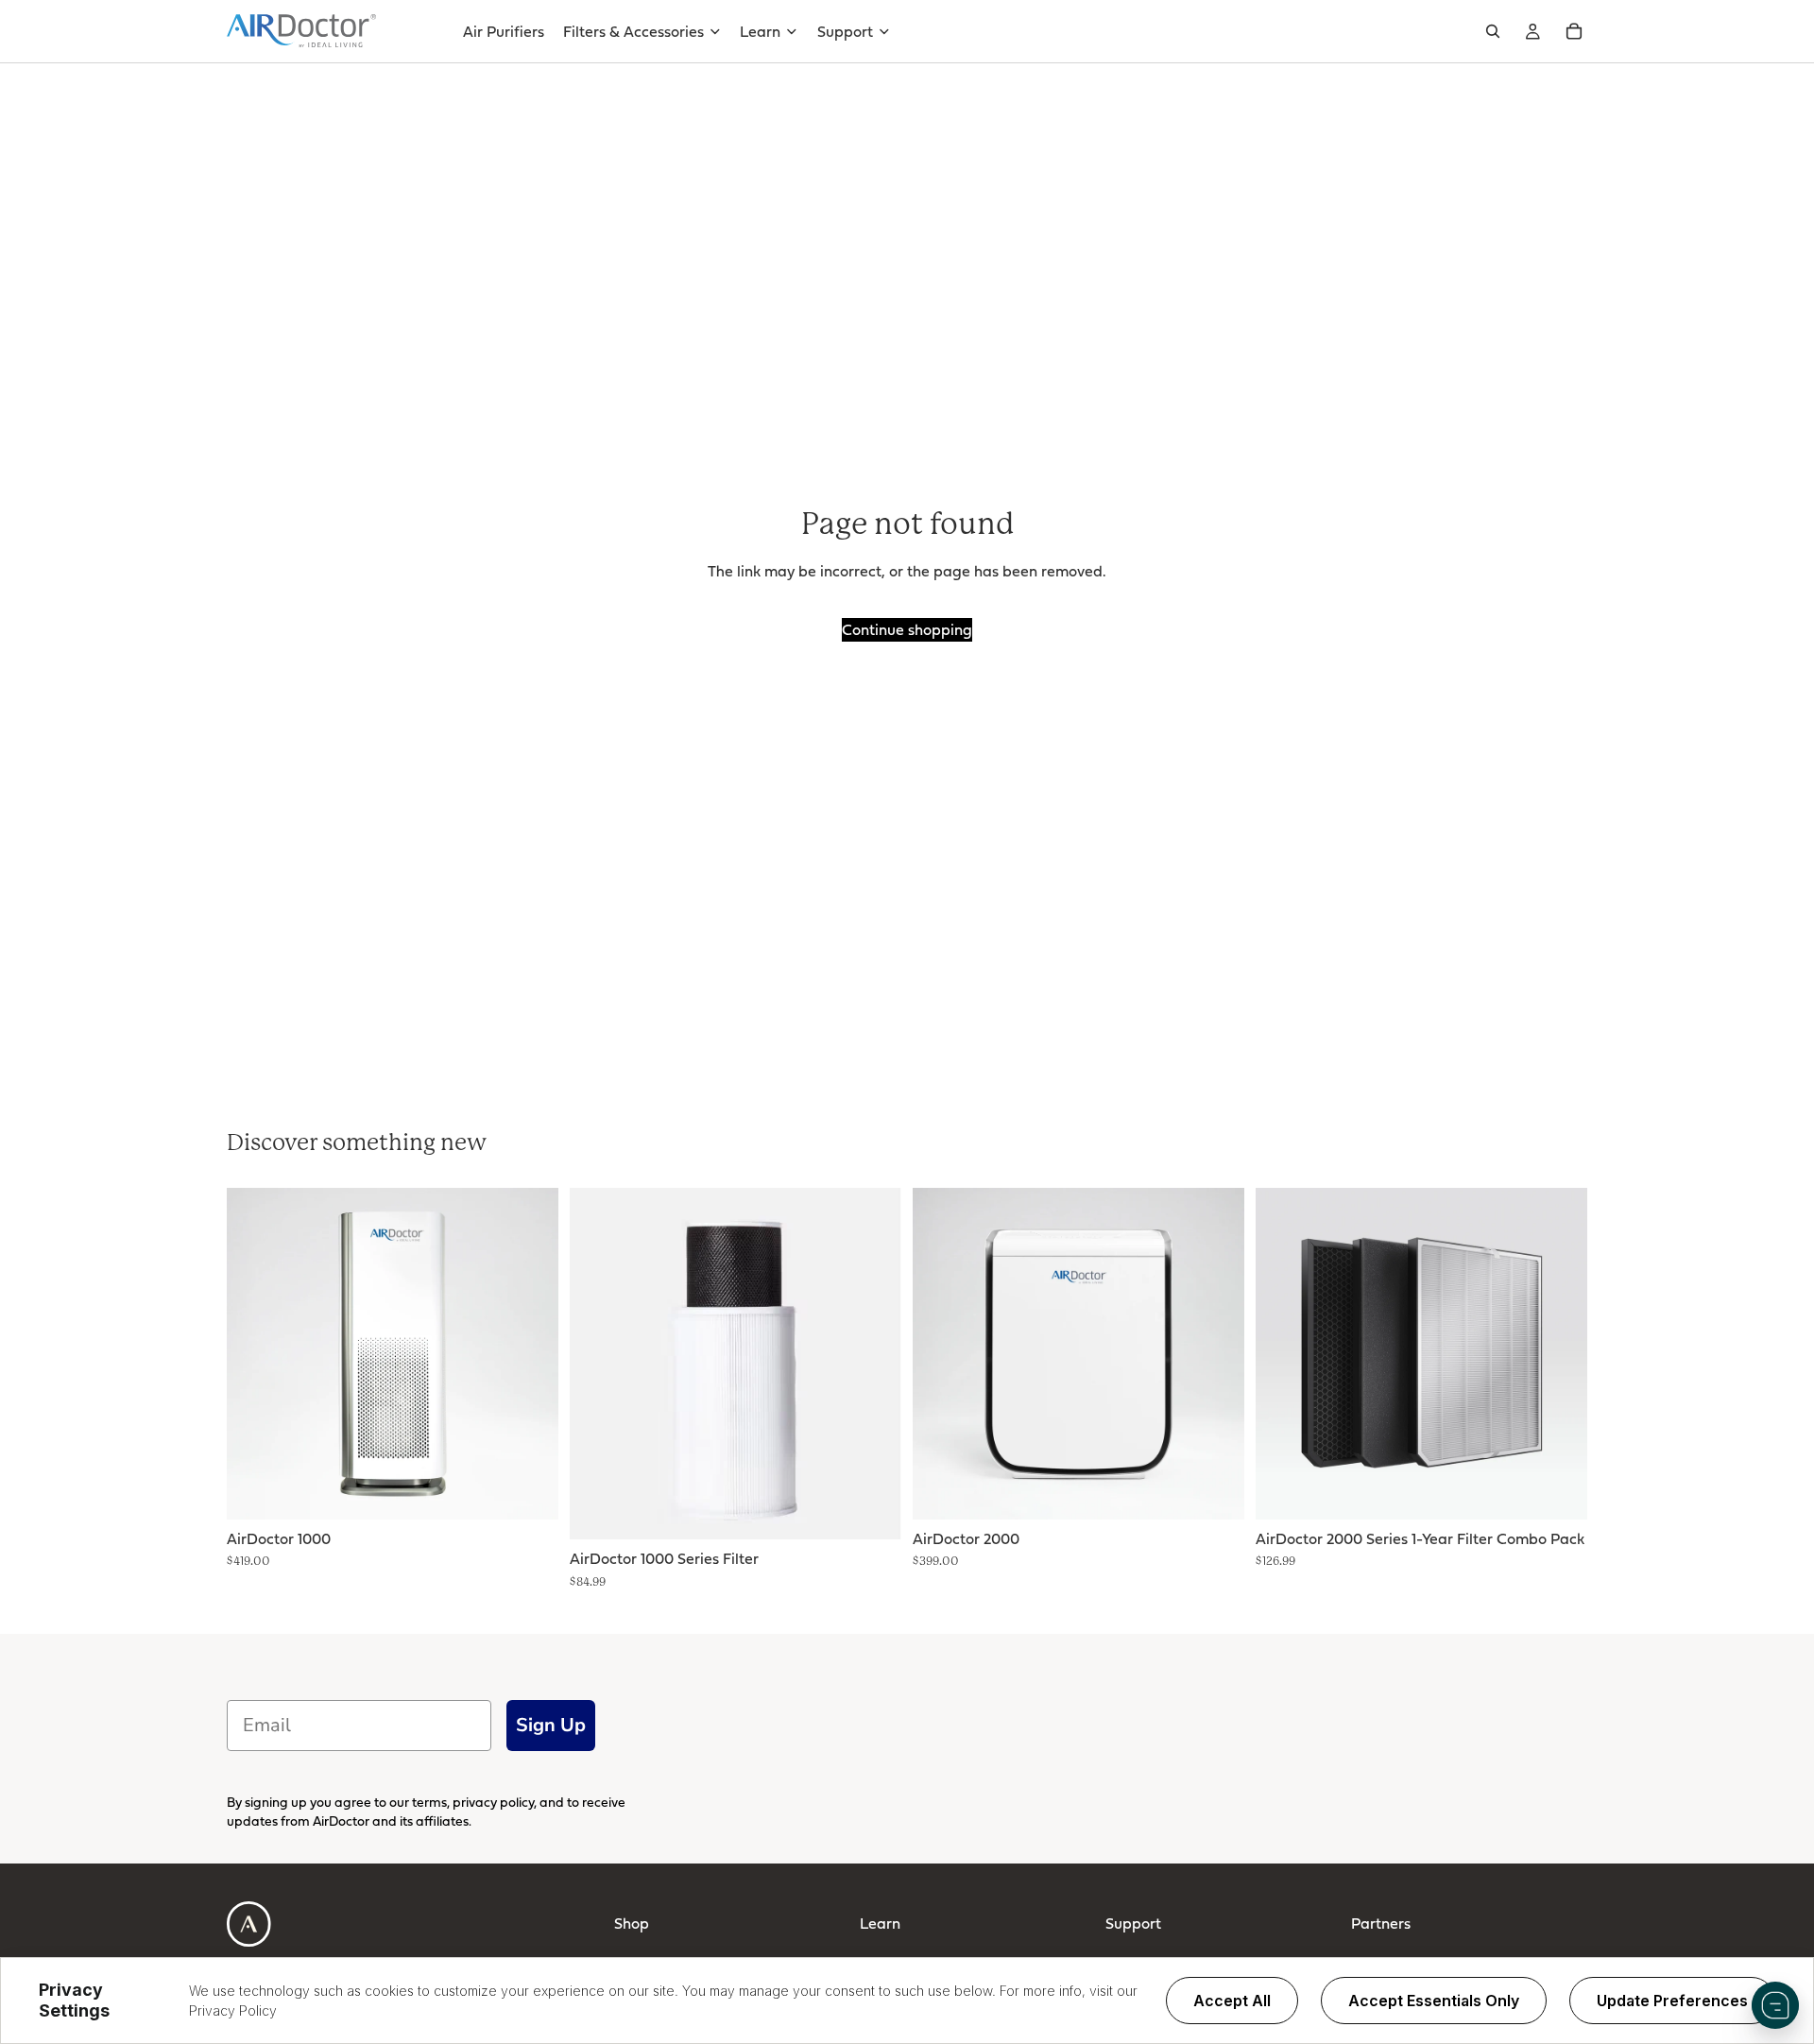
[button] (1775, 2005)
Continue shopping (907, 629)
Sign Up (551, 1725)
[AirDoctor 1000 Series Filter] (736, 1364)
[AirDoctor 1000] (393, 1354)
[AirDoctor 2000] (1078, 1354)
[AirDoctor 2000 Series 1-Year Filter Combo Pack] (1421, 1354)
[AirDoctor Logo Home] (301, 31)
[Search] (1493, 31)
